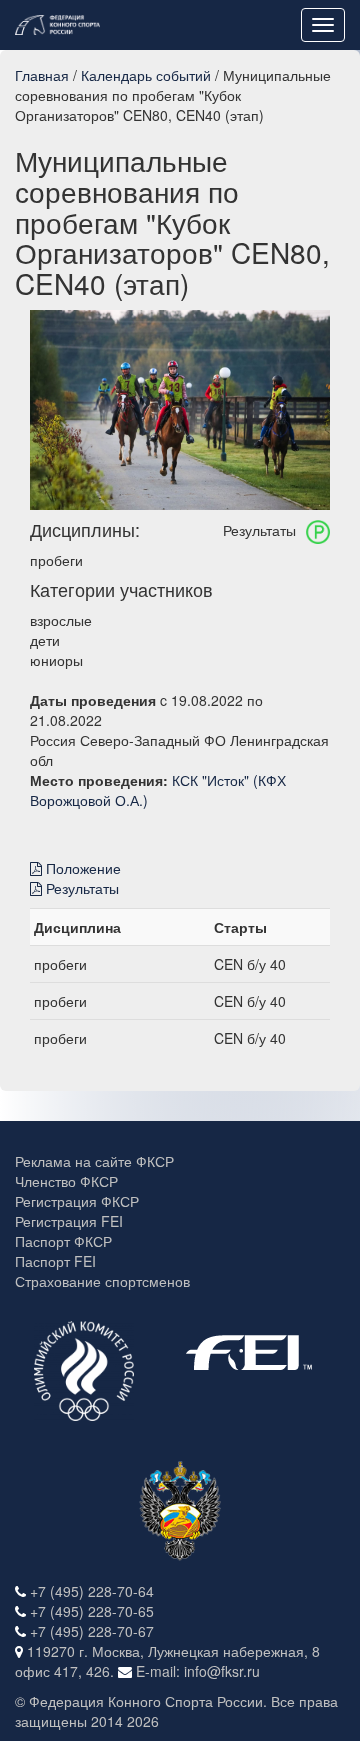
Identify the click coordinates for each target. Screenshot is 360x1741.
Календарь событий (146, 75)
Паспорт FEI (55, 1261)
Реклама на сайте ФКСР (94, 1161)
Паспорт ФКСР (63, 1241)
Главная (42, 75)
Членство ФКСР (66, 1181)
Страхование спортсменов (102, 1281)
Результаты (80, 888)
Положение (81, 868)
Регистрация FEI (69, 1221)
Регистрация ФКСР (77, 1201)
